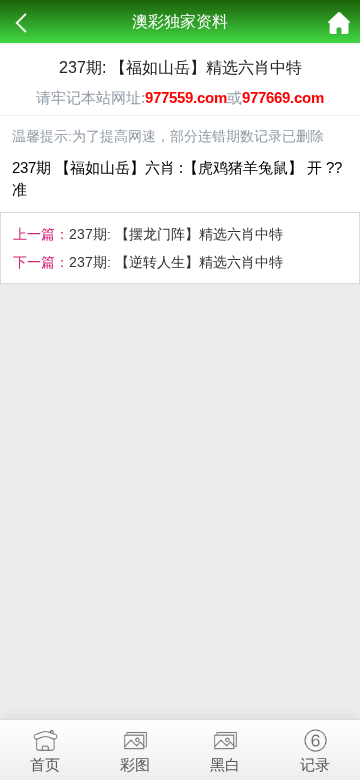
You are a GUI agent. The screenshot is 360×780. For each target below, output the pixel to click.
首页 (45, 764)
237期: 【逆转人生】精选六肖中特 (176, 262)
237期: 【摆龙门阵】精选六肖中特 (176, 234)
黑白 (225, 764)
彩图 (135, 764)
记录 (315, 764)
